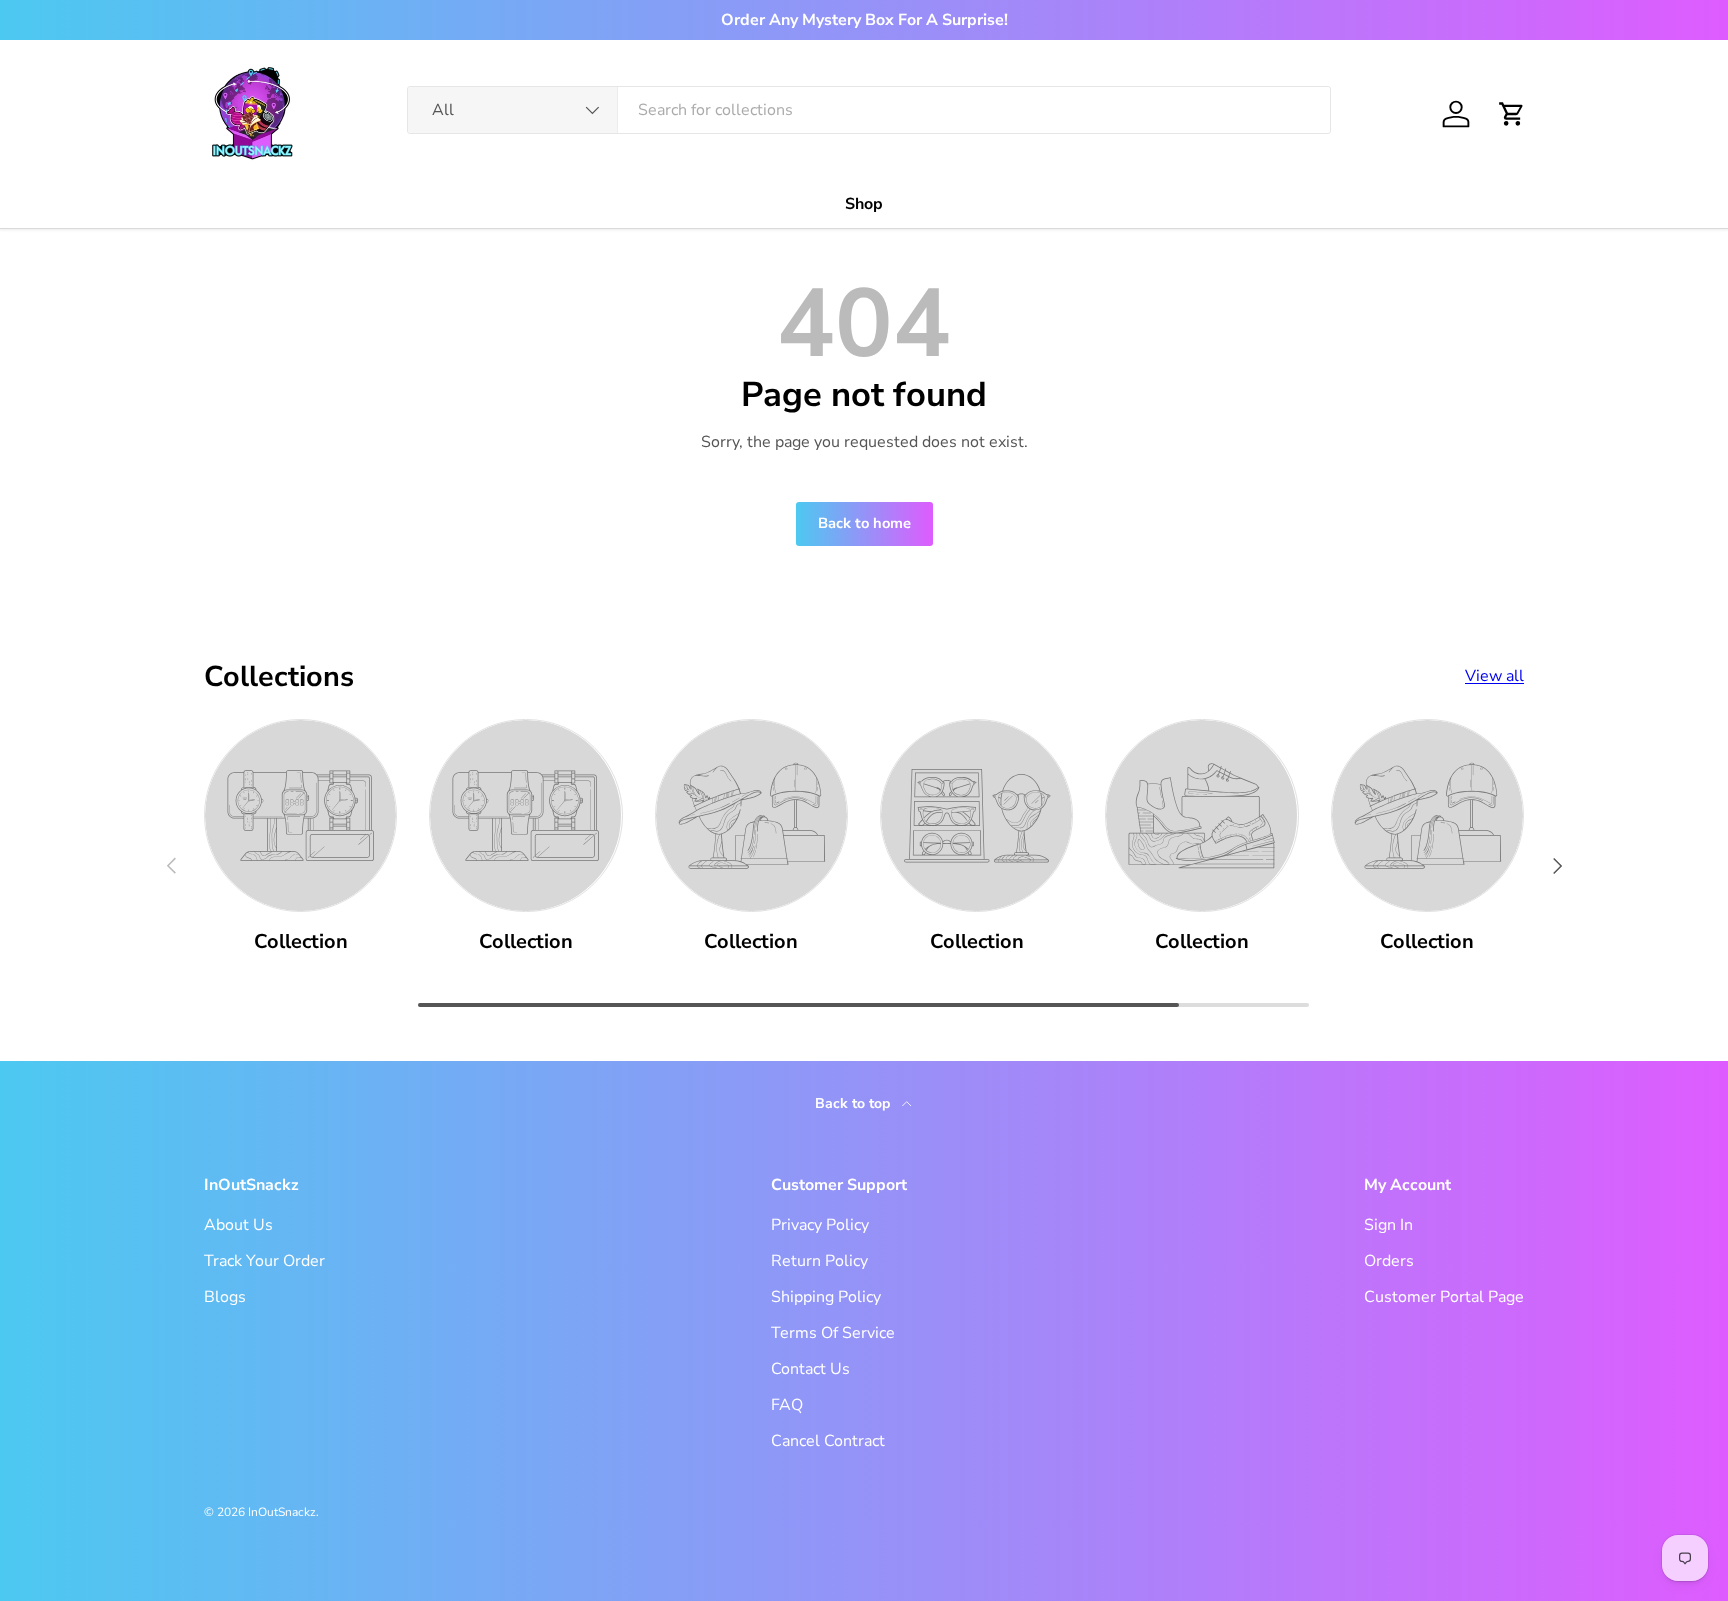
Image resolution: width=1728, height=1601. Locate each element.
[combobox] (869, 110)
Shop (864, 204)
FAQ (787, 1405)
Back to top (854, 1103)
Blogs (225, 1297)
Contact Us (810, 1369)
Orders (1389, 1261)
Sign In (1388, 1225)
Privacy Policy (820, 1225)
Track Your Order (264, 1261)
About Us (238, 1225)
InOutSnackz (282, 1512)
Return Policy (819, 1261)
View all (1494, 676)
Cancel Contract (828, 1441)
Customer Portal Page (1444, 1297)
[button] (1512, 114)
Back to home (864, 523)
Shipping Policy (826, 1297)
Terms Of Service (833, 1333)
